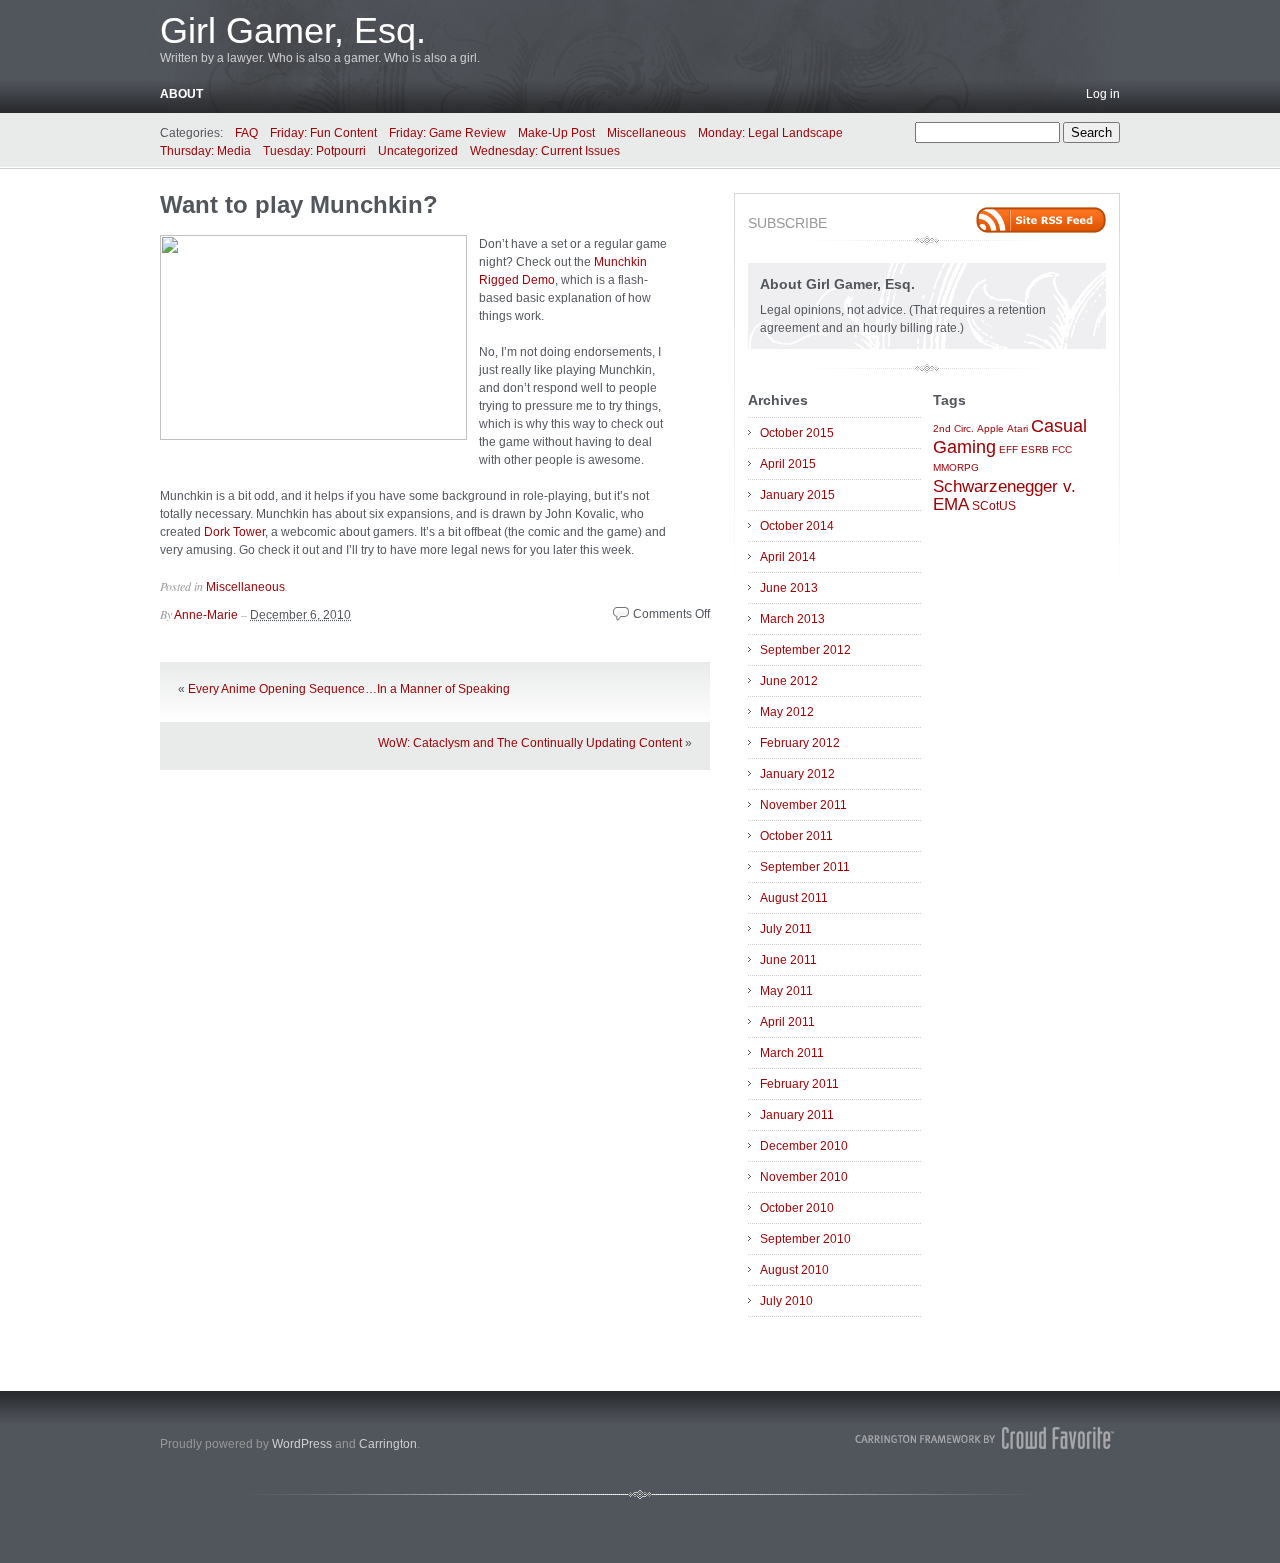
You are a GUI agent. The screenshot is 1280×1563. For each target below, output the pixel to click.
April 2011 (787, 1022)
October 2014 (797, 526)
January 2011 (797, 1115)
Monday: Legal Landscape (770, 133)
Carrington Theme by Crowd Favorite (985, 1438)
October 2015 (797, 433)
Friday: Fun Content (323, 133)
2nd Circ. (953, 428)
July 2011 (786, 929)
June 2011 (788, 960)
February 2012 (800, 743)
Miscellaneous (646, 133)
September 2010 (805, 1239)
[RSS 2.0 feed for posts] (1041, 220)
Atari (1017, 428)
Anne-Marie (206, 615)
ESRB (1035, 449)
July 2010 (786, 1301)
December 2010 (804, 1146)
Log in (1103, 94)
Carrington (388, 1444)
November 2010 (804, 1177)
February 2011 (799, 1084)
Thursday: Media (205, 151)
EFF (1008, 449)
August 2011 (794, 898)
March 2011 (792, 1053)
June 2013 (789, 588)
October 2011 (796, 836)
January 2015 (797, 495)
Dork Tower (234, 532)
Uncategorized (418, 151)
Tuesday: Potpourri (314, 151)
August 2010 (794, 1270)
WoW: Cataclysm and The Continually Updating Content (530, 743)
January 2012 (797, 774)
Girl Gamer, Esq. (293, 30)
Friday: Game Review (447, 133)
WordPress (302, 1444)
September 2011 (805, 867)
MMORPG (956, 467)
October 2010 (797, 1208)
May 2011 (786, 991)
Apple (990, 428)
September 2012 (805, 650)
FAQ (246, 133)
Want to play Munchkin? (299, 204)
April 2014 (788, 557)
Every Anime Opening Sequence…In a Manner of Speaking (349, 689)
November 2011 (803, 805)
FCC (1062, 449)
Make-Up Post (556, 133)
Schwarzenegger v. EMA (1004, 495)
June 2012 (789, 681)
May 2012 (787, 712)
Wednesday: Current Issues (545, 151)
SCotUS (994, 506)
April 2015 (788, 464)
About (181, 94)
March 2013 (792, 619)
